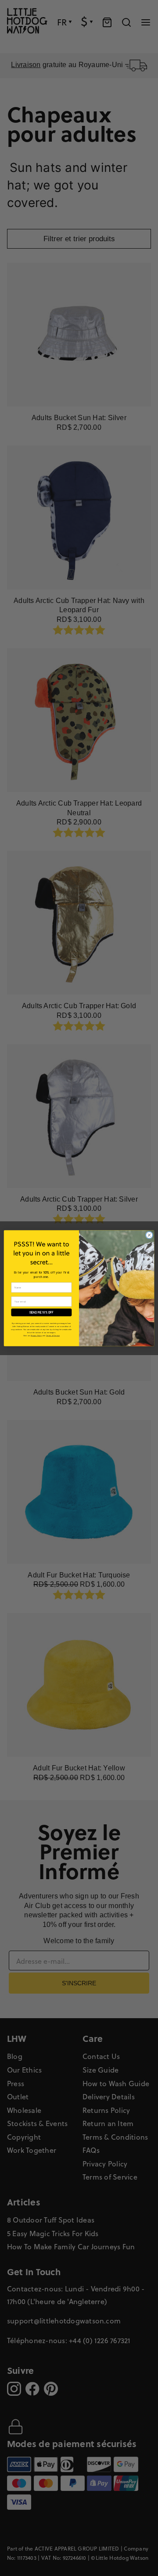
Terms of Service (53, 1335)
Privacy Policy (36, 1335)
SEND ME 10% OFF (41, 1312)
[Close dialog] (149, 1235)
